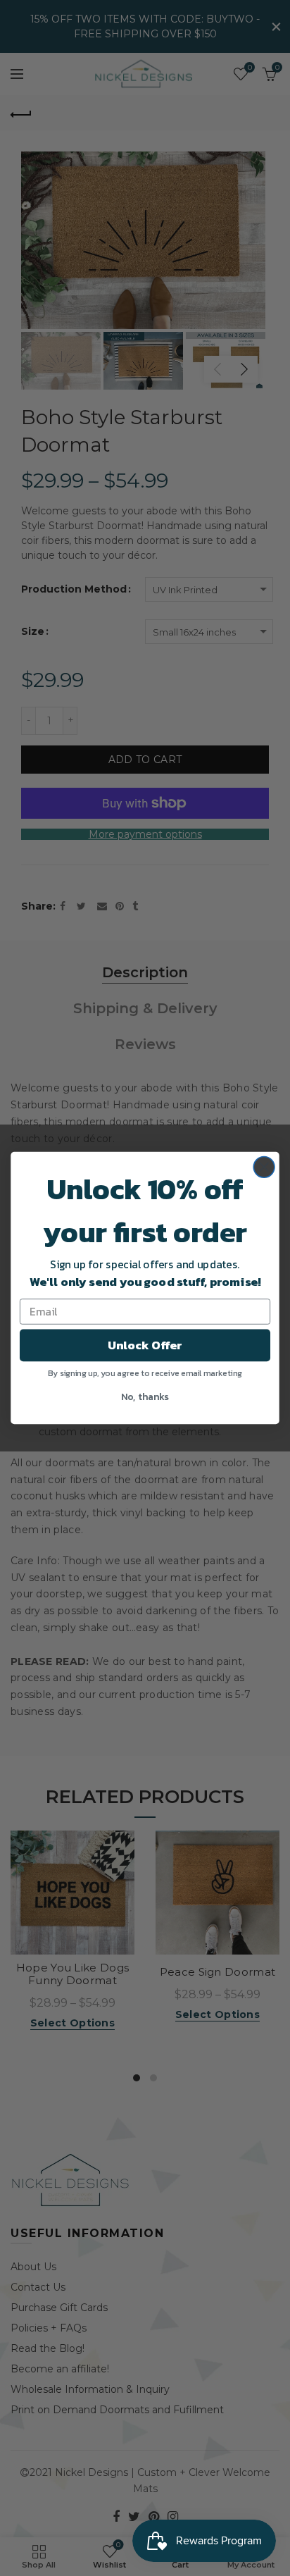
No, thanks (145, 1396)
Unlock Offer (145, 1345)
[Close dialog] (264, 1167)
